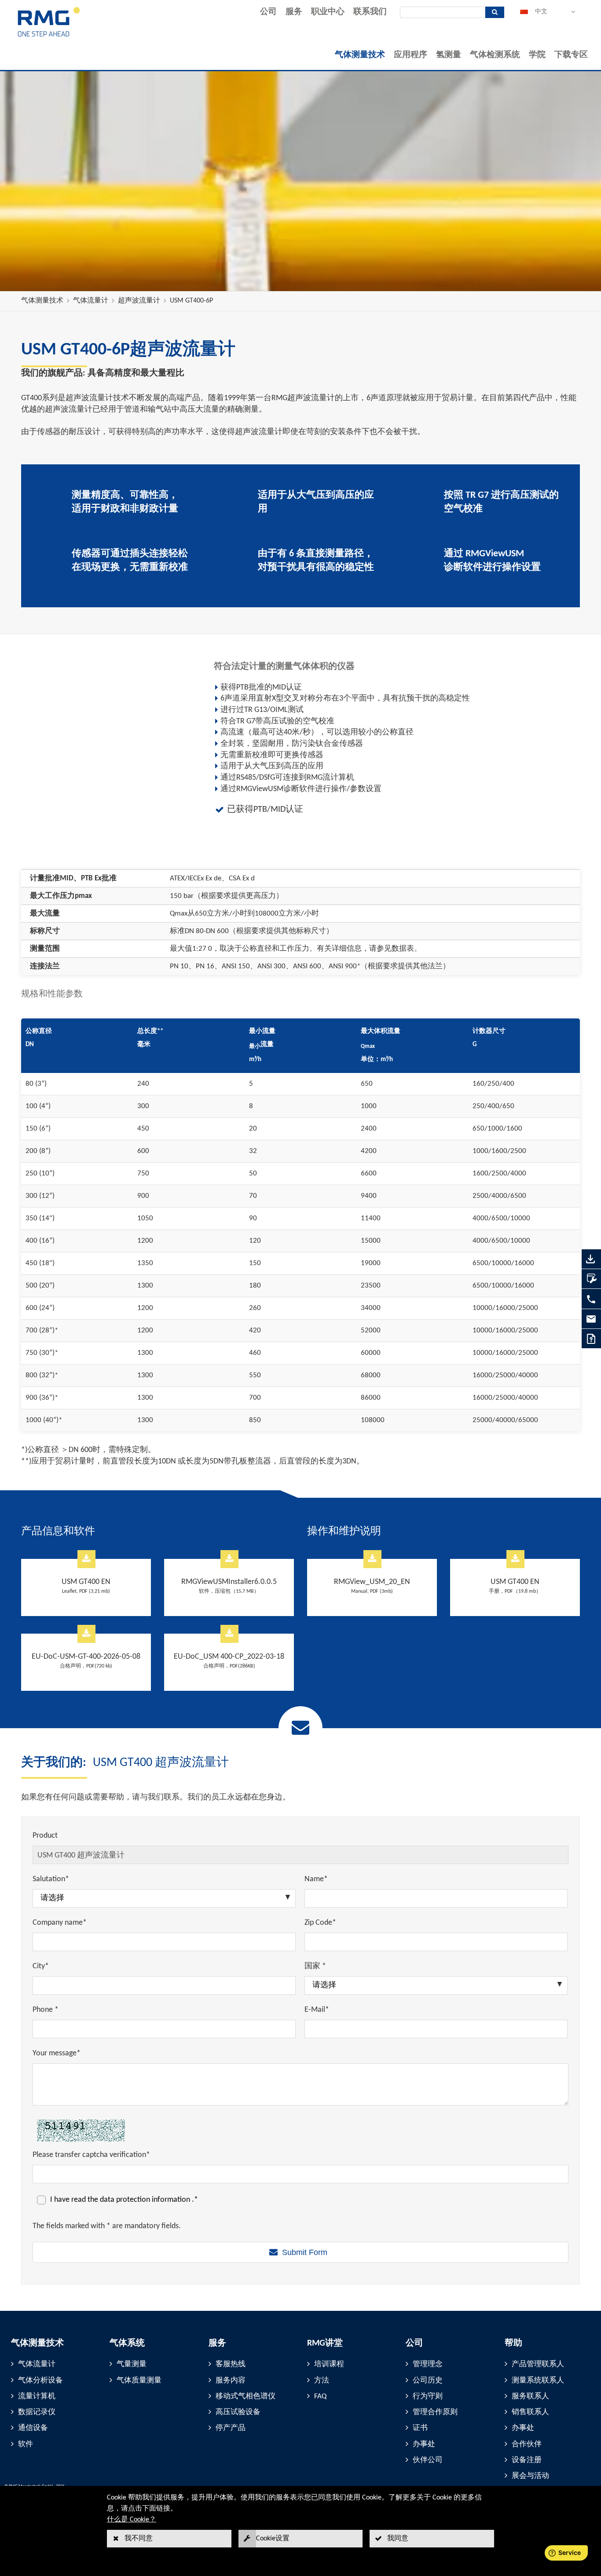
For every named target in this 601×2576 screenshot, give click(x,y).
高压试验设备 (238, 2412)
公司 (268, 12)
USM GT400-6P (191, 301)
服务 (294, 12)
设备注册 (527, 2460)
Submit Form (305, 2252)
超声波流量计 (139, 301)
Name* (316, 1879)
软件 (26, 2444)
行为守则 (428, 2396)
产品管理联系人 (538, 2364)
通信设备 (33, 2428)
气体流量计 (91, 301)
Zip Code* (320, 1923)
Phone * (46, 2010)
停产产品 (231, 2428)
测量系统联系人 (538, 2381)
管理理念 (428, 2364)
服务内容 (231, 2381)
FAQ (320, 2396)
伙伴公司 (428, 2460)
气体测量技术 (360, 55)
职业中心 (328, 12)
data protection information (146, 2200)
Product (45, 1836)
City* (41, 1966)
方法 (322, 2381)
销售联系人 (530, 2412)
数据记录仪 (37, 2412)
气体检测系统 (495, 55)
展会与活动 (530, 2476)
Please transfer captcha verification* (91, 2155)
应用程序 (410, 55)
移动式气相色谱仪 (246, 2396)
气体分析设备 (40, 2381)
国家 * (315, 1966)
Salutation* (51, 1879)
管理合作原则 (435, 2412)
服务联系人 (530, 2396)
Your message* (57, 2053)
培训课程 (329, 2364)
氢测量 (449, 55)
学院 (537, 55)
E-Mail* (317, 2010)
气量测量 (132, 2364)
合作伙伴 (527, 2444)
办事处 (424, 2444)
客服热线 (231, 2364)
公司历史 (428, 2381)
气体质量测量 (139, 2381)
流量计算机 (37, 2396)
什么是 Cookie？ (132, 2520)
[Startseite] (49, 36)
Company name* (60, 1923)
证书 (420, 2428)
